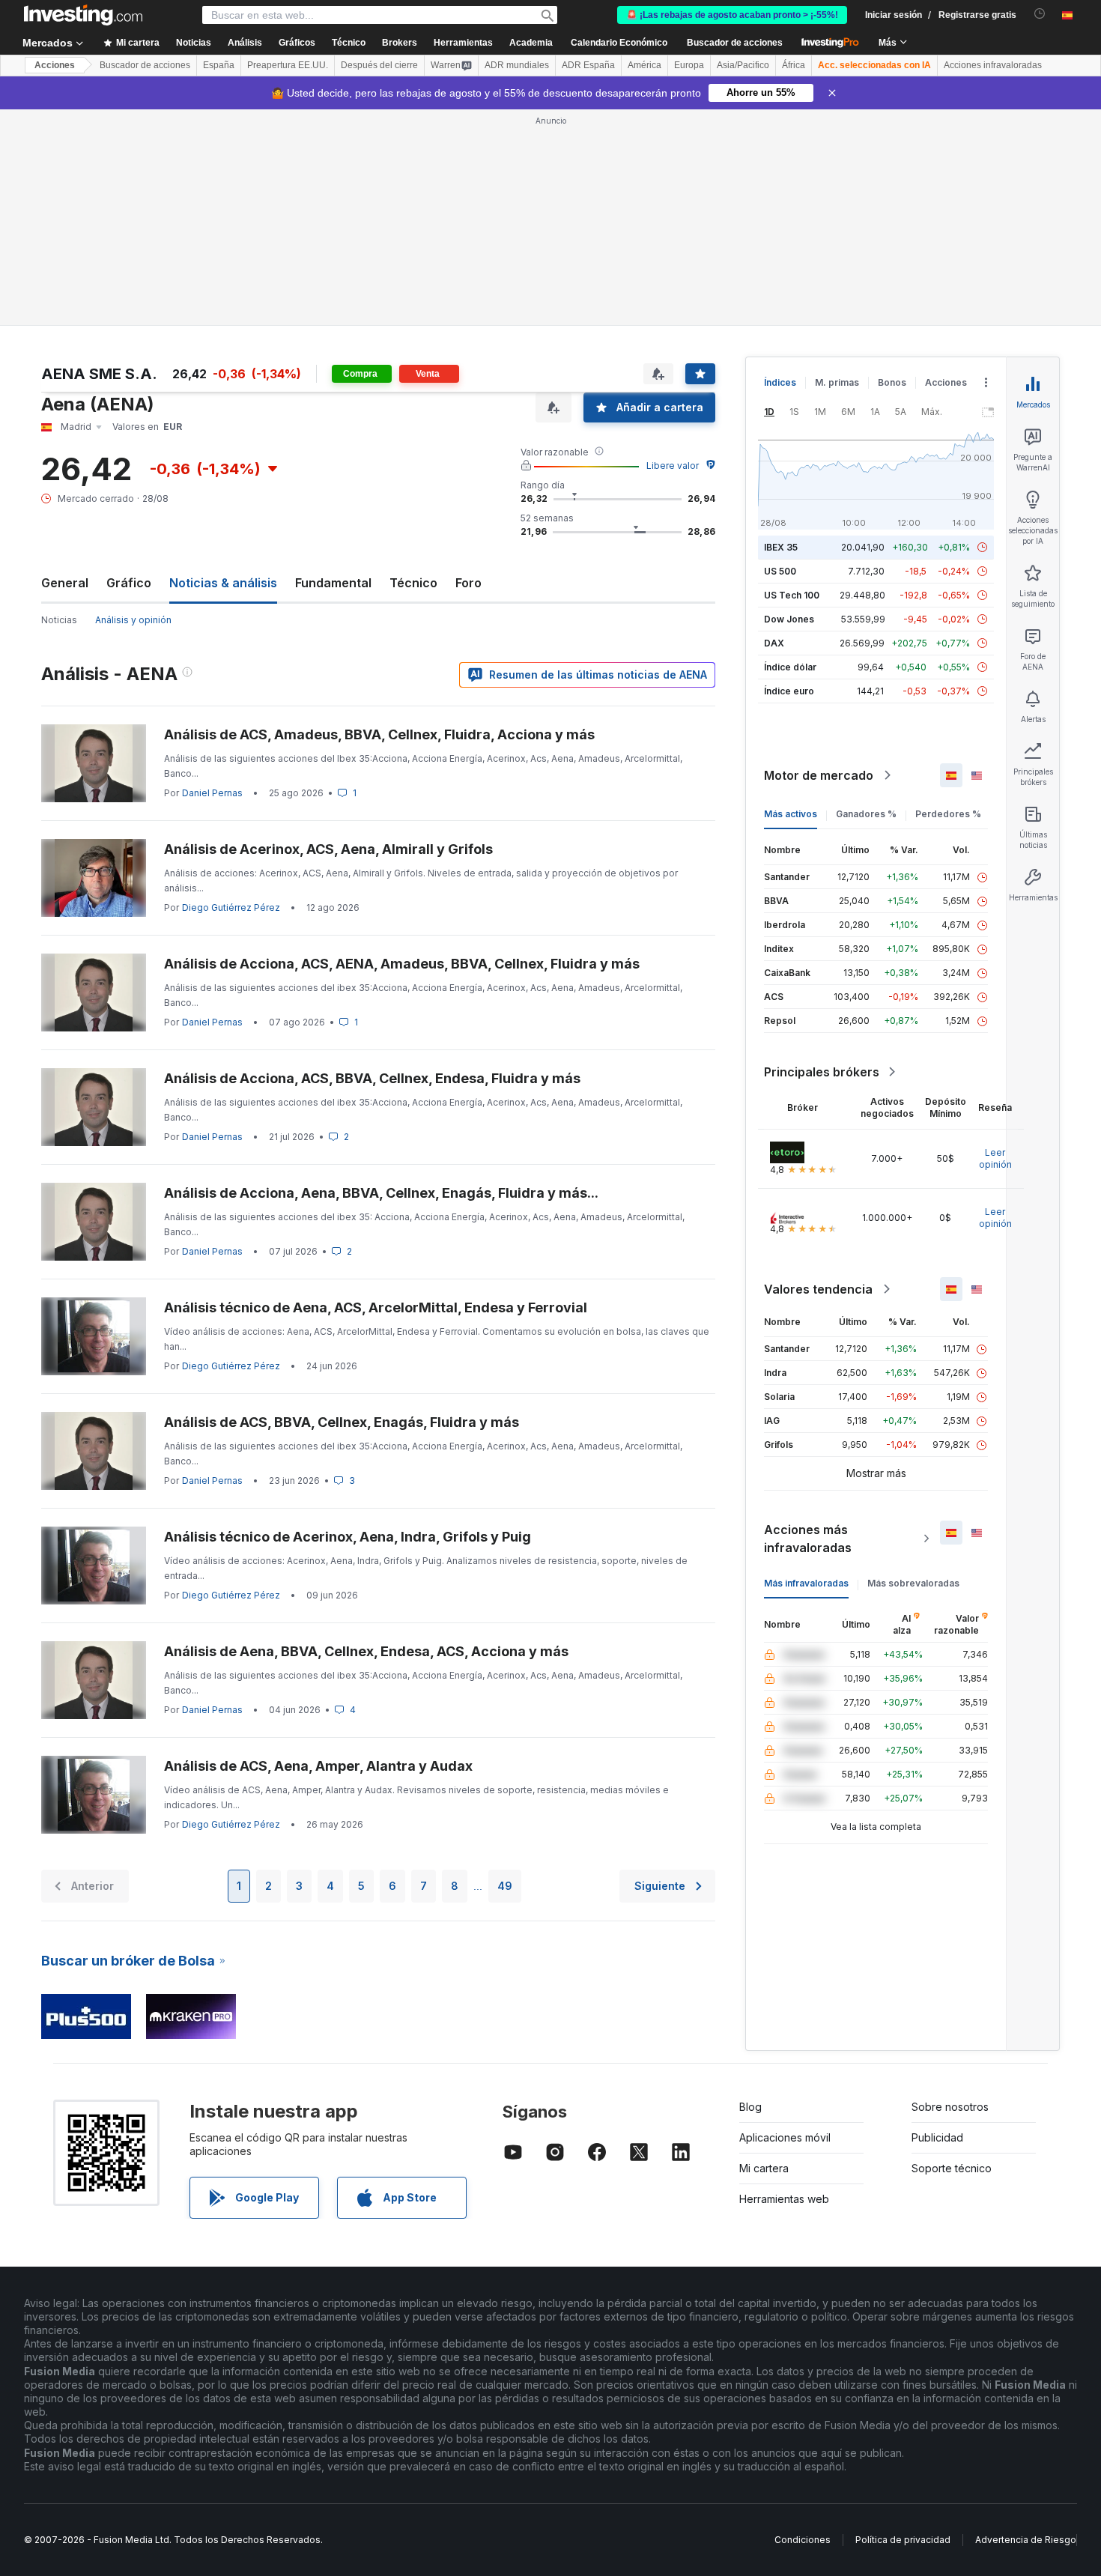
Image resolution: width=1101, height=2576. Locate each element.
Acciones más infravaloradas (808, 1539)
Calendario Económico (619, 43)
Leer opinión (995, 1158)
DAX (774, 643)
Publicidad (937, 2137)
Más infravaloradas (806, 1583)
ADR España (588, 65)
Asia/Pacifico (743, 65)
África (794, 65)
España (219, 65)
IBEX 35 (781, 547)
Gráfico (129, 583)
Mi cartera (764, 2168)
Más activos (791, 814)
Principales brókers (822, 1072)
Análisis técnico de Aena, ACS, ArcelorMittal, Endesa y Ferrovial (376, 1307)
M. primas (837, 382)
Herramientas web (784, 2199)
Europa (689, 65)
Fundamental (333, 583)
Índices (780, 382)
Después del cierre (379, 65)
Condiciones (803, 2540)
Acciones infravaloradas (993, 65)
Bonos (892, 382)
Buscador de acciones (735, 43)
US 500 (780, 571)
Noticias (59, 620)
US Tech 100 (792, 595)
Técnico (413, 583)
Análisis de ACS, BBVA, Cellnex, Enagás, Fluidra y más (342, 1422)
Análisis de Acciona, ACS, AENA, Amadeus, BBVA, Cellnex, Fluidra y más (402, 964)
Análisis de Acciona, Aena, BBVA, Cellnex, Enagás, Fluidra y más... (381, 1193)
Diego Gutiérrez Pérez (231, 907)
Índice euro (789, 691)
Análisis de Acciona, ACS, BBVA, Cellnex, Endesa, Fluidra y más (372, 1078)
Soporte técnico (952, 2168)
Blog (750, 2107)
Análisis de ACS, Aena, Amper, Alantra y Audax (318, 1766)
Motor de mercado (819, 775)
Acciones (55, 65)
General (65, 583)
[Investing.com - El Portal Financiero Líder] (83, 15)
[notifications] (1040, 14)
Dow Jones (789, 619)
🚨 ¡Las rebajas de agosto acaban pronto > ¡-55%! (732, 15)
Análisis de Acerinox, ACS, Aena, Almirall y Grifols (328, 849)
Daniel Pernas (212, 793)
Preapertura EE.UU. (288, 65)
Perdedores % (948, 814)
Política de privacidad (903, 2540)
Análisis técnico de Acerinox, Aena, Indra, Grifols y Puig (348, 1537)
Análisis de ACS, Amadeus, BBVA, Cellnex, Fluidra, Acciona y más (379, 734)
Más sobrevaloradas (913, 1583)
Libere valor (673, 466)
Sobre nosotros (950, 2107)
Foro (468, 583)
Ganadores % (866, 814)
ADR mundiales (517, 65)
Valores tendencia (818, 1289)
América (644, 65)
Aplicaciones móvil (785, 2137)
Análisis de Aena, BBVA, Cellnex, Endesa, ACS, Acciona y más (366, 1651)
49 (505, 1886)
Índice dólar (790, 667)
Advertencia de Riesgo (1026, 2540)
